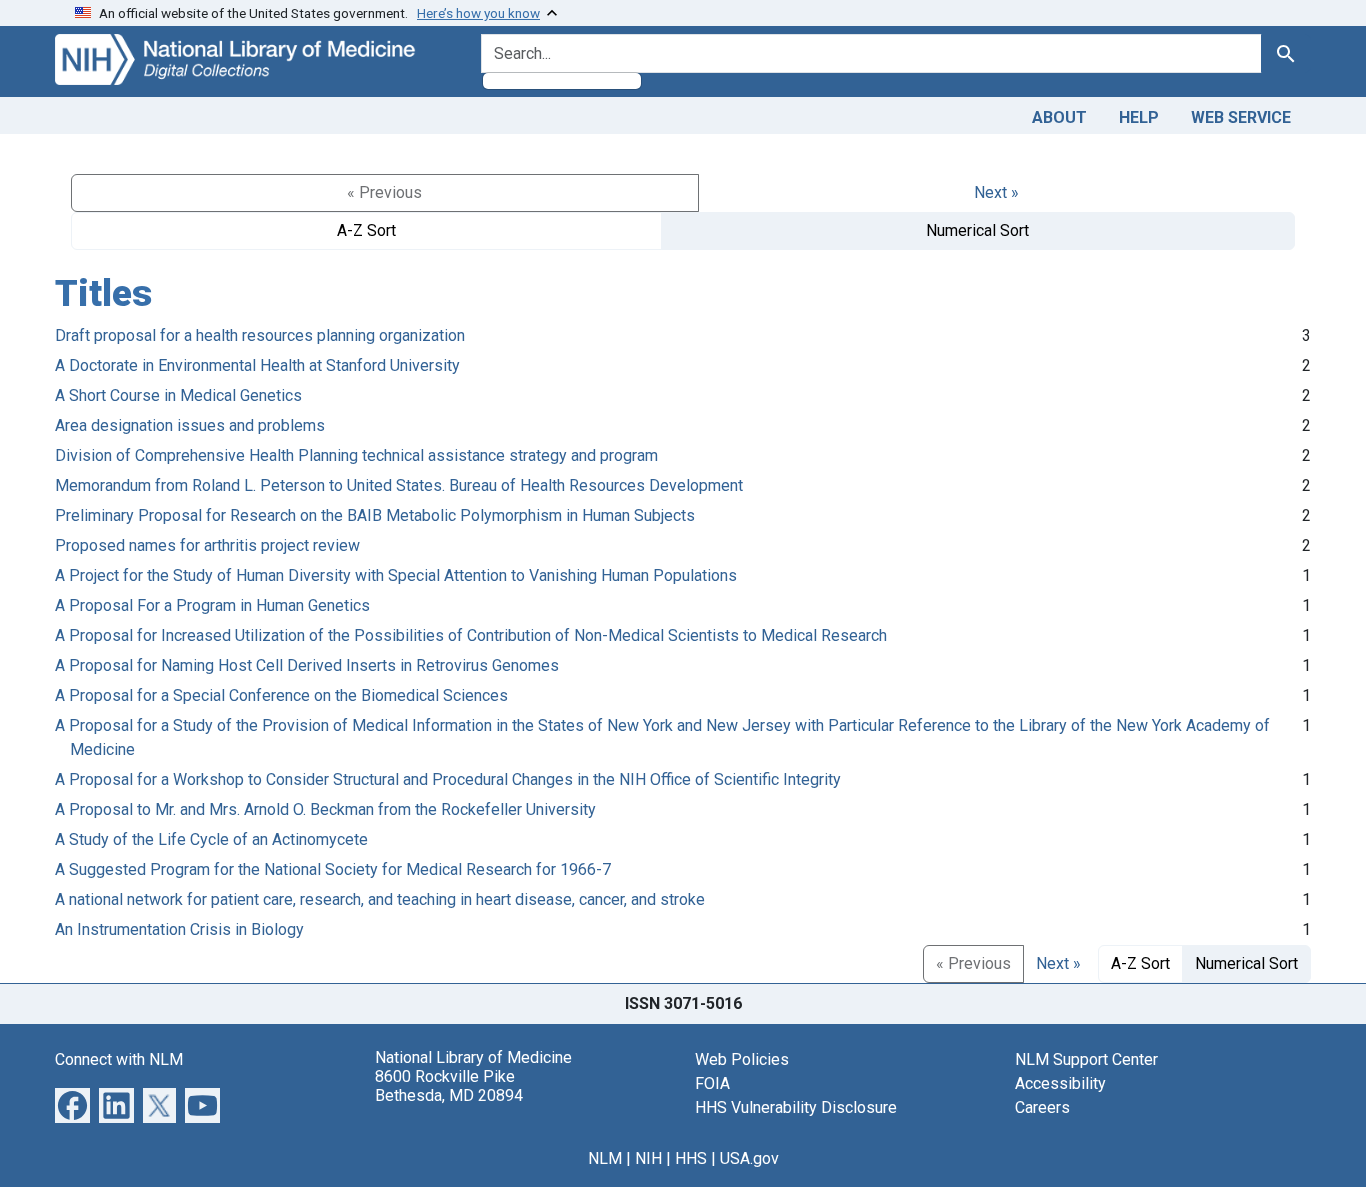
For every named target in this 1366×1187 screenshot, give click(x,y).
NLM (605, 1158)
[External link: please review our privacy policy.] (72, 1103)
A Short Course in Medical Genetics (178, 395)
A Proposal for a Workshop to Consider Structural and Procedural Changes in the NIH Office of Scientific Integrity (448, 779)
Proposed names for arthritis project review (207, 545)
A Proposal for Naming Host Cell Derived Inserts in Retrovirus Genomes (307, 665)
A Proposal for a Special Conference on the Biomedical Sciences (281, 695)
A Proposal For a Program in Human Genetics (212, 605)
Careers (1042, 1107)
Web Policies (742, 1059)
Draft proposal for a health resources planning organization (260, 335)
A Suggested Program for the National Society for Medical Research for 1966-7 (333, 869)
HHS (691, 1158)
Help (1139, 117)
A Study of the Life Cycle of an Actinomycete (211, 839)
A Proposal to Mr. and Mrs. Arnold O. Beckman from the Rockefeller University (325, 809)
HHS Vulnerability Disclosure (796, 1107)
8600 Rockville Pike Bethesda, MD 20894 (449, 1086)
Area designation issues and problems (190, 425)
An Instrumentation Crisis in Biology (179, 929)
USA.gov (749, 1158)
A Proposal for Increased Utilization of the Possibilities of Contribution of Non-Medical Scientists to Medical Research (471, 635)
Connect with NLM (119, 1059)
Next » (996, 192)
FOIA (712, 1083)
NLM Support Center (1086, 1059)
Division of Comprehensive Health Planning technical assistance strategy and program (356, 455)
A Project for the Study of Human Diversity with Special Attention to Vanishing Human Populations (396, 575)
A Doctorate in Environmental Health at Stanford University (257, 365)
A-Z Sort (366, 230)
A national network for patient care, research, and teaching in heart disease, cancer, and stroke (380, 899)
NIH (648, 1158)
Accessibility (1060, 1083)
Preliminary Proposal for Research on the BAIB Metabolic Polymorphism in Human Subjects (375, 515)
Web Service (1241, 117)
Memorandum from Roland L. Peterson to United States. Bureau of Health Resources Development (399, 485)
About (1059, 117)
